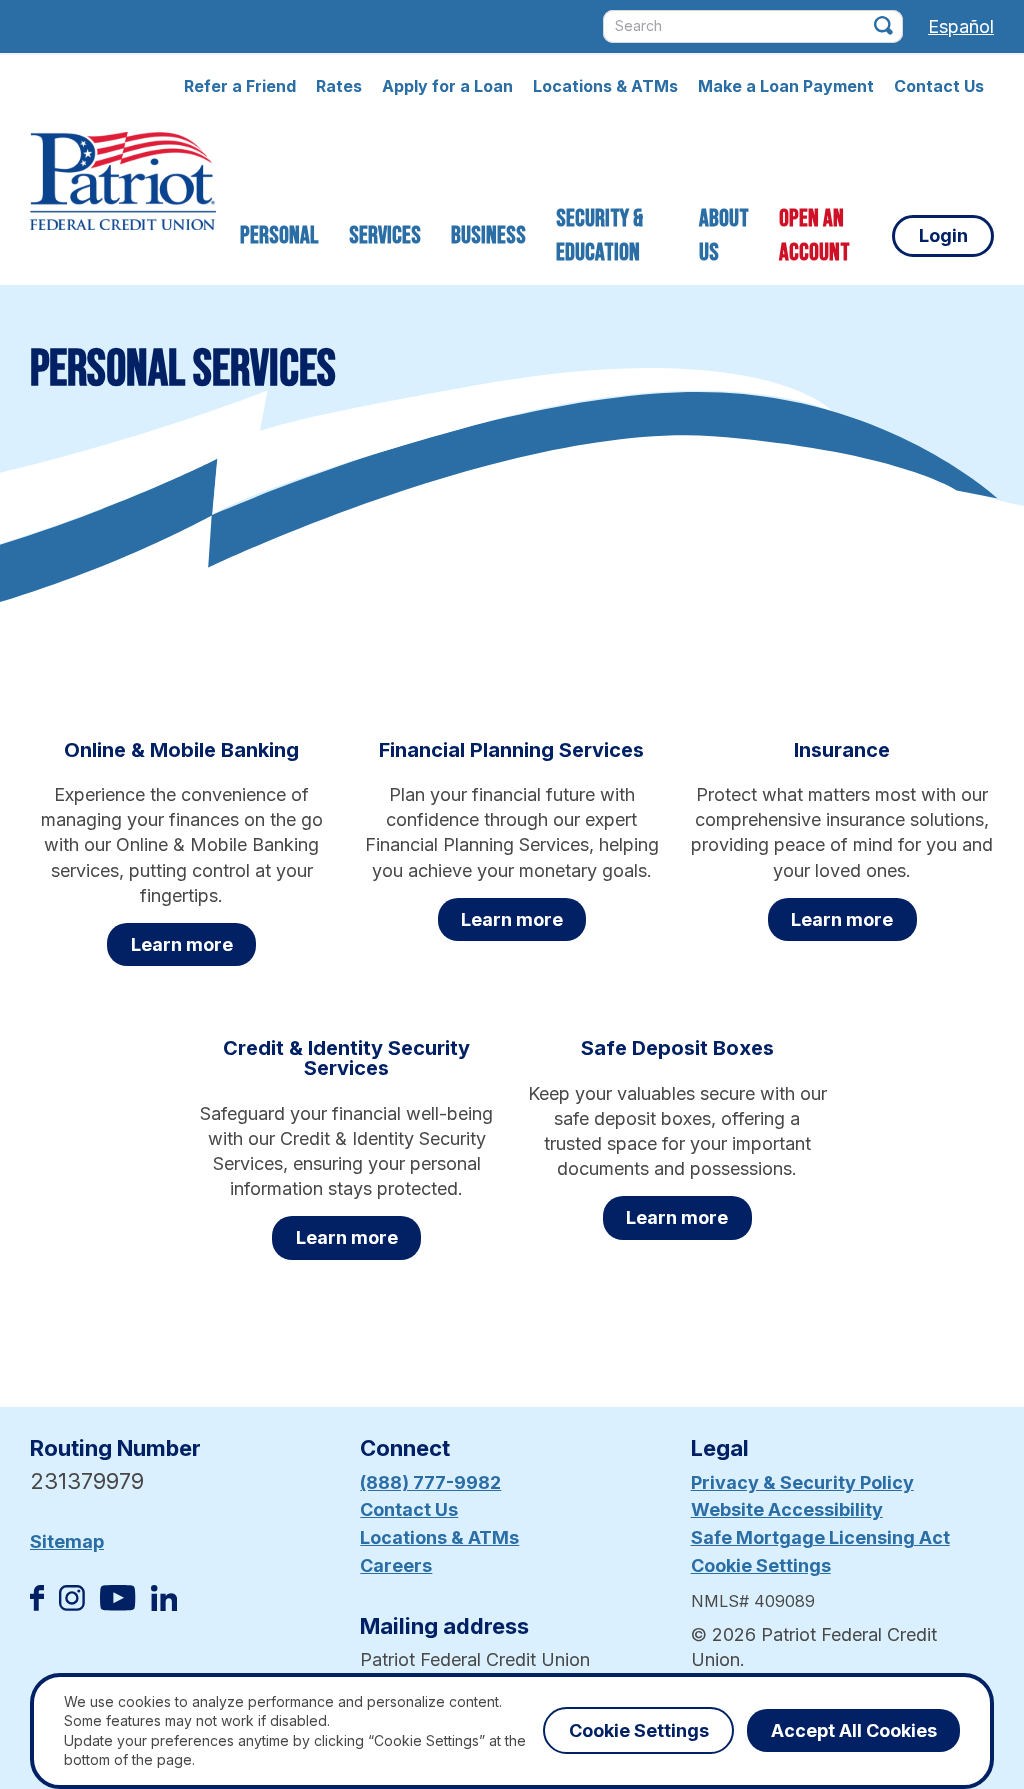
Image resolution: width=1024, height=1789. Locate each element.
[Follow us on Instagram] (72, 1604)
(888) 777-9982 (430, 1482)
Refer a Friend (240, 86)
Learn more (182, 944)
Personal (279, 235)
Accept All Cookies (854, 1730)
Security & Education (599, 235)
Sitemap (67, 1541)
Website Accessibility (787, 1509)
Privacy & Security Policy (802, 1482)
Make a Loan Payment (786, 86)
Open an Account (814, 235)
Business (488, 235)
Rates (339, 86)
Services (385, 235)
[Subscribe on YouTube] (117, 1604)
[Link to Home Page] (123, 184)
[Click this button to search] (883, 25)
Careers (396, 1565)
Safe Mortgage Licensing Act (820, 1537)
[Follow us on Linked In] (164, 1604)
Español (961, 26)
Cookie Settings (761, 1565)
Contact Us (939, 86)
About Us (724, 235)
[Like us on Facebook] (37, 1604)
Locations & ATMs (605, 86)
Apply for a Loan (447, 86)
